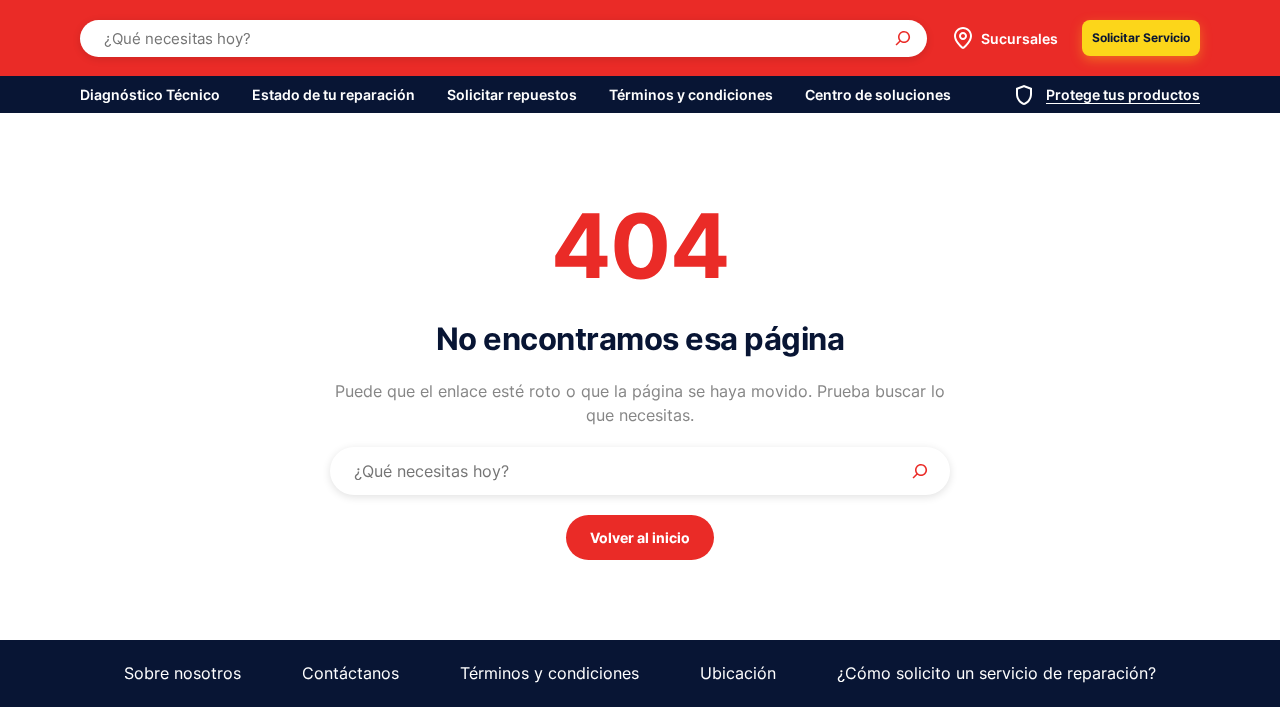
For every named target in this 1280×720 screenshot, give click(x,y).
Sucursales (1019, 38)
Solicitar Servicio (1141, 37)
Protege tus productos (1123, 94)
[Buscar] (903, 38)
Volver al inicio (640, 537)
